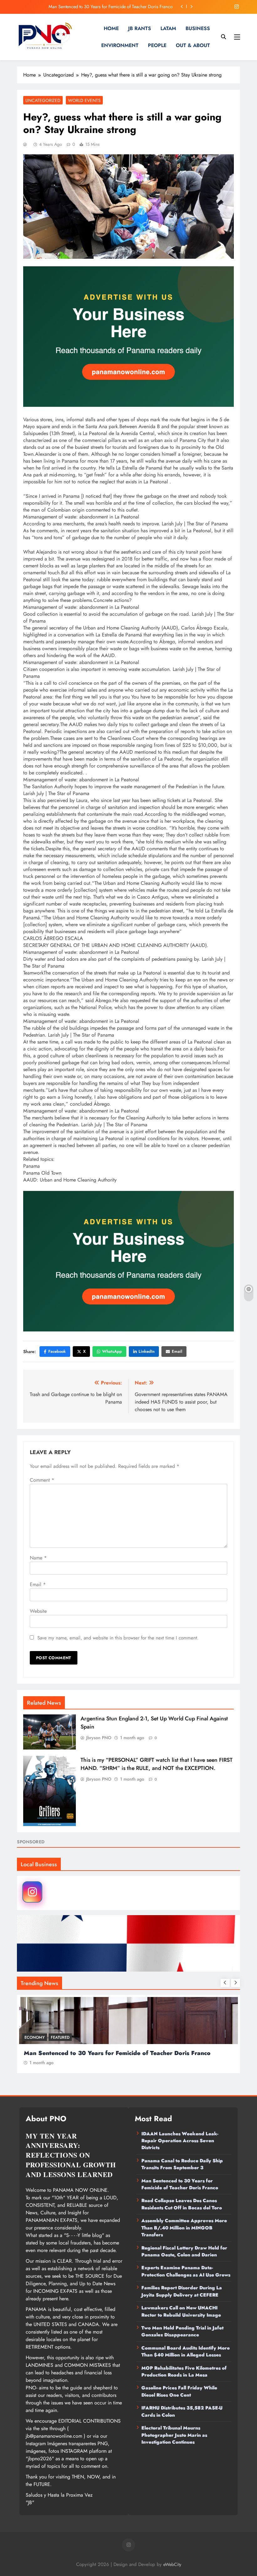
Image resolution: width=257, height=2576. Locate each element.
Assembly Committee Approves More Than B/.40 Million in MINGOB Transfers (184, 2228)
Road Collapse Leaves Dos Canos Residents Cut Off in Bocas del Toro (107, 7)
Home (111, 28)
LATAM (168, 28)
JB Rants (140, 28)
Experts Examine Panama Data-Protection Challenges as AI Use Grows (186, 2271)
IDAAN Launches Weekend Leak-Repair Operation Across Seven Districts (180, 2141)
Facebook (57, 1351)
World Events (84, 100)
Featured (60, 2037)
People (157, 45)
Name (38, 1558)
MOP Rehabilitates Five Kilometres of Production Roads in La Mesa (184, 2372)
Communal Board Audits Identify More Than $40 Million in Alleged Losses (186, 2351)
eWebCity (172, 2564)
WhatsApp (112, 1351)
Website (38, 1611)
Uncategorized (43, 100)
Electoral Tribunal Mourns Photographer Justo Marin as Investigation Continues (174, 2435)
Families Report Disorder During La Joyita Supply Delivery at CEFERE (182, 2291)
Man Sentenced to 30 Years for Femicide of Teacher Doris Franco (180, 2184)
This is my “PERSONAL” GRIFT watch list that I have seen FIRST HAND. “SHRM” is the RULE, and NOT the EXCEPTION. (157, 1764)
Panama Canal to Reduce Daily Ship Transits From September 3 (182, 2164)
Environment (120, 45)
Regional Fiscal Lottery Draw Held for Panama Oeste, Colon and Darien (184, 2251)
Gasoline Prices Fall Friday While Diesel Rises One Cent (179, 2391)
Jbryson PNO (99, 1738)
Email (177, 1351)
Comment (42, 1480)
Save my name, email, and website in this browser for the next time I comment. (118, 1638)
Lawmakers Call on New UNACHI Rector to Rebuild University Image (181, 2311)
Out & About (193, 45)
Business (198, 28)
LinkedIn (147, 1351)
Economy (35, 2037)
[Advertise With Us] (128, 337)
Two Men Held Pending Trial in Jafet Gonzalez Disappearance (182, 2331)
